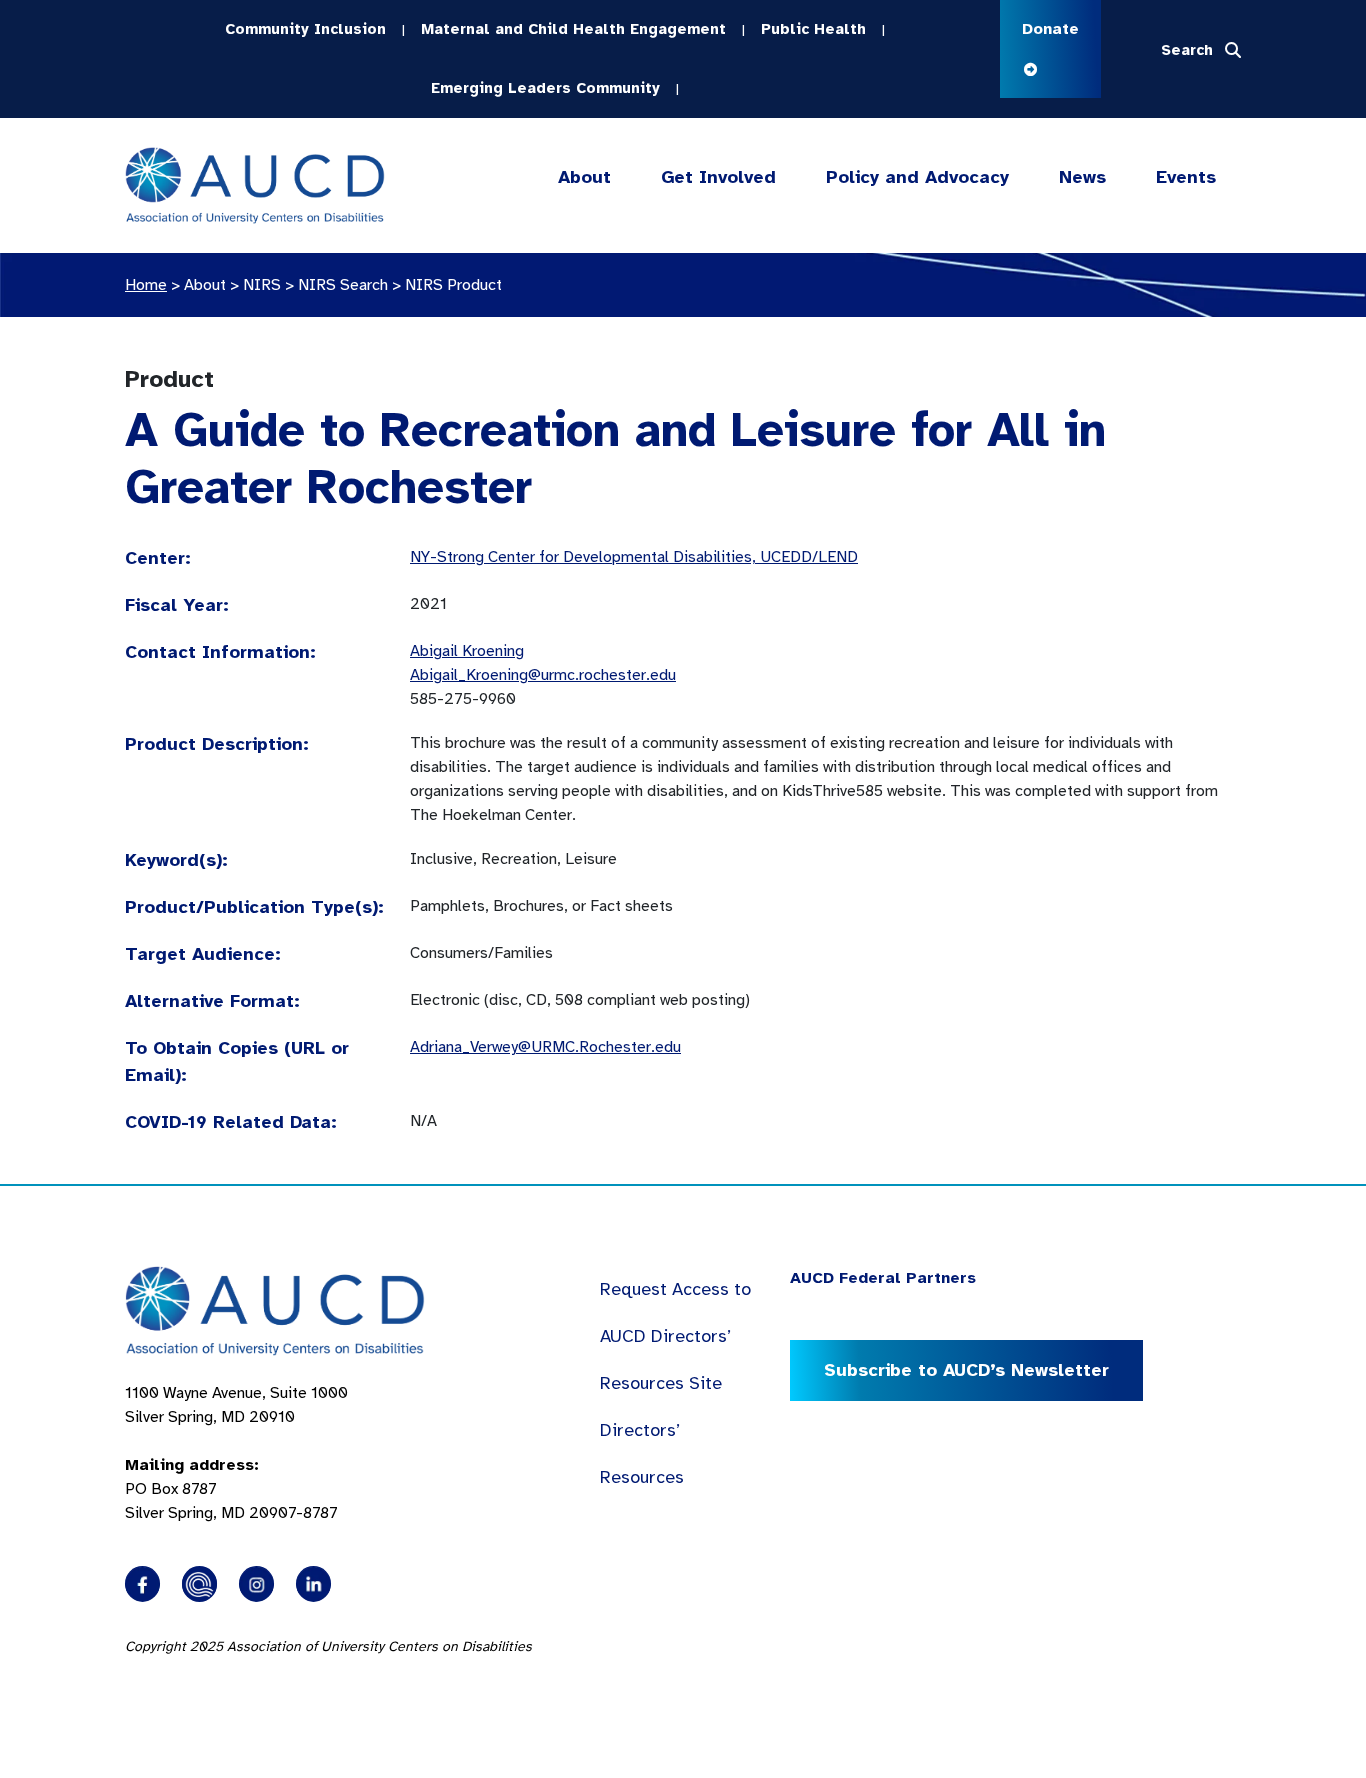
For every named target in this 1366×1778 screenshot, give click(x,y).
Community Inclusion (305, 29)
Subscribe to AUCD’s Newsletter (966, 1370)
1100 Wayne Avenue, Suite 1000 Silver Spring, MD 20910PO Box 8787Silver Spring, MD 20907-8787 (236, 1453)
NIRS (262, 285)
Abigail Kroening (467, 651)
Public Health (813, 29)
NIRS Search (343, 285)
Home (146, 285)
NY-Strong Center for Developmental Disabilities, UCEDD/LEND (634, 557)
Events (1186, 177)
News (1082, 177)
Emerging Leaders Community (545, 88)
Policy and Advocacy (917, 177)
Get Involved (718, 177)
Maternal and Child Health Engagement (573, 29)
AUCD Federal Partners (883, 1278)
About (584, 177)
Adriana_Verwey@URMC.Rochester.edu (545, 1047)
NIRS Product (453, 285)
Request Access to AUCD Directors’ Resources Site (675, 1336)
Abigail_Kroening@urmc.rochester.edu (543, 675)
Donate (1050, 29)
